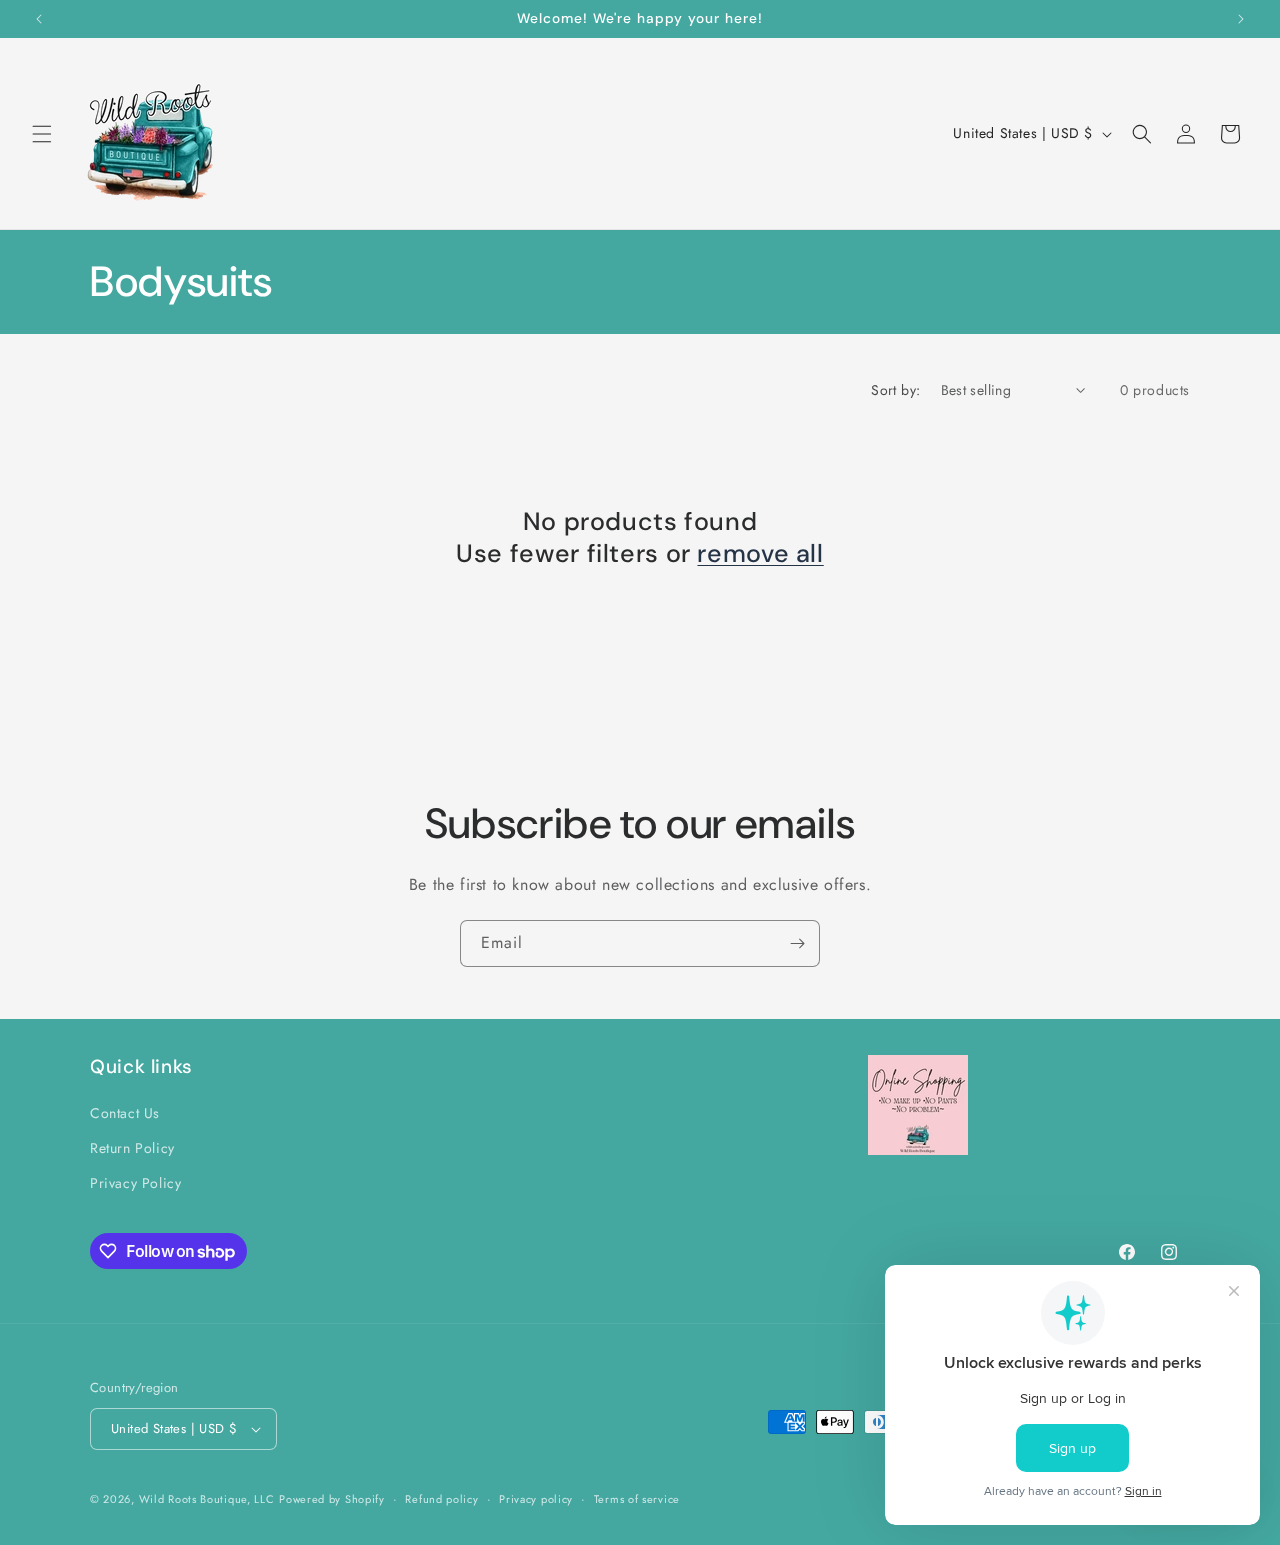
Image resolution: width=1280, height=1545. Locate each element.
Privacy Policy (135, 1183)
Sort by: (895, 390)
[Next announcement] (1241, 19)
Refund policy (441, 1499)
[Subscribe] (797, 943)
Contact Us (125, 1113)
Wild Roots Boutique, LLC (207, 1499)
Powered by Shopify (332, 1499)
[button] (42, 134)
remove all (760, 554)
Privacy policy (536, 1499)
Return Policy (132, 1148)
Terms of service (637, 1499)
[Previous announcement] (39, 19)
